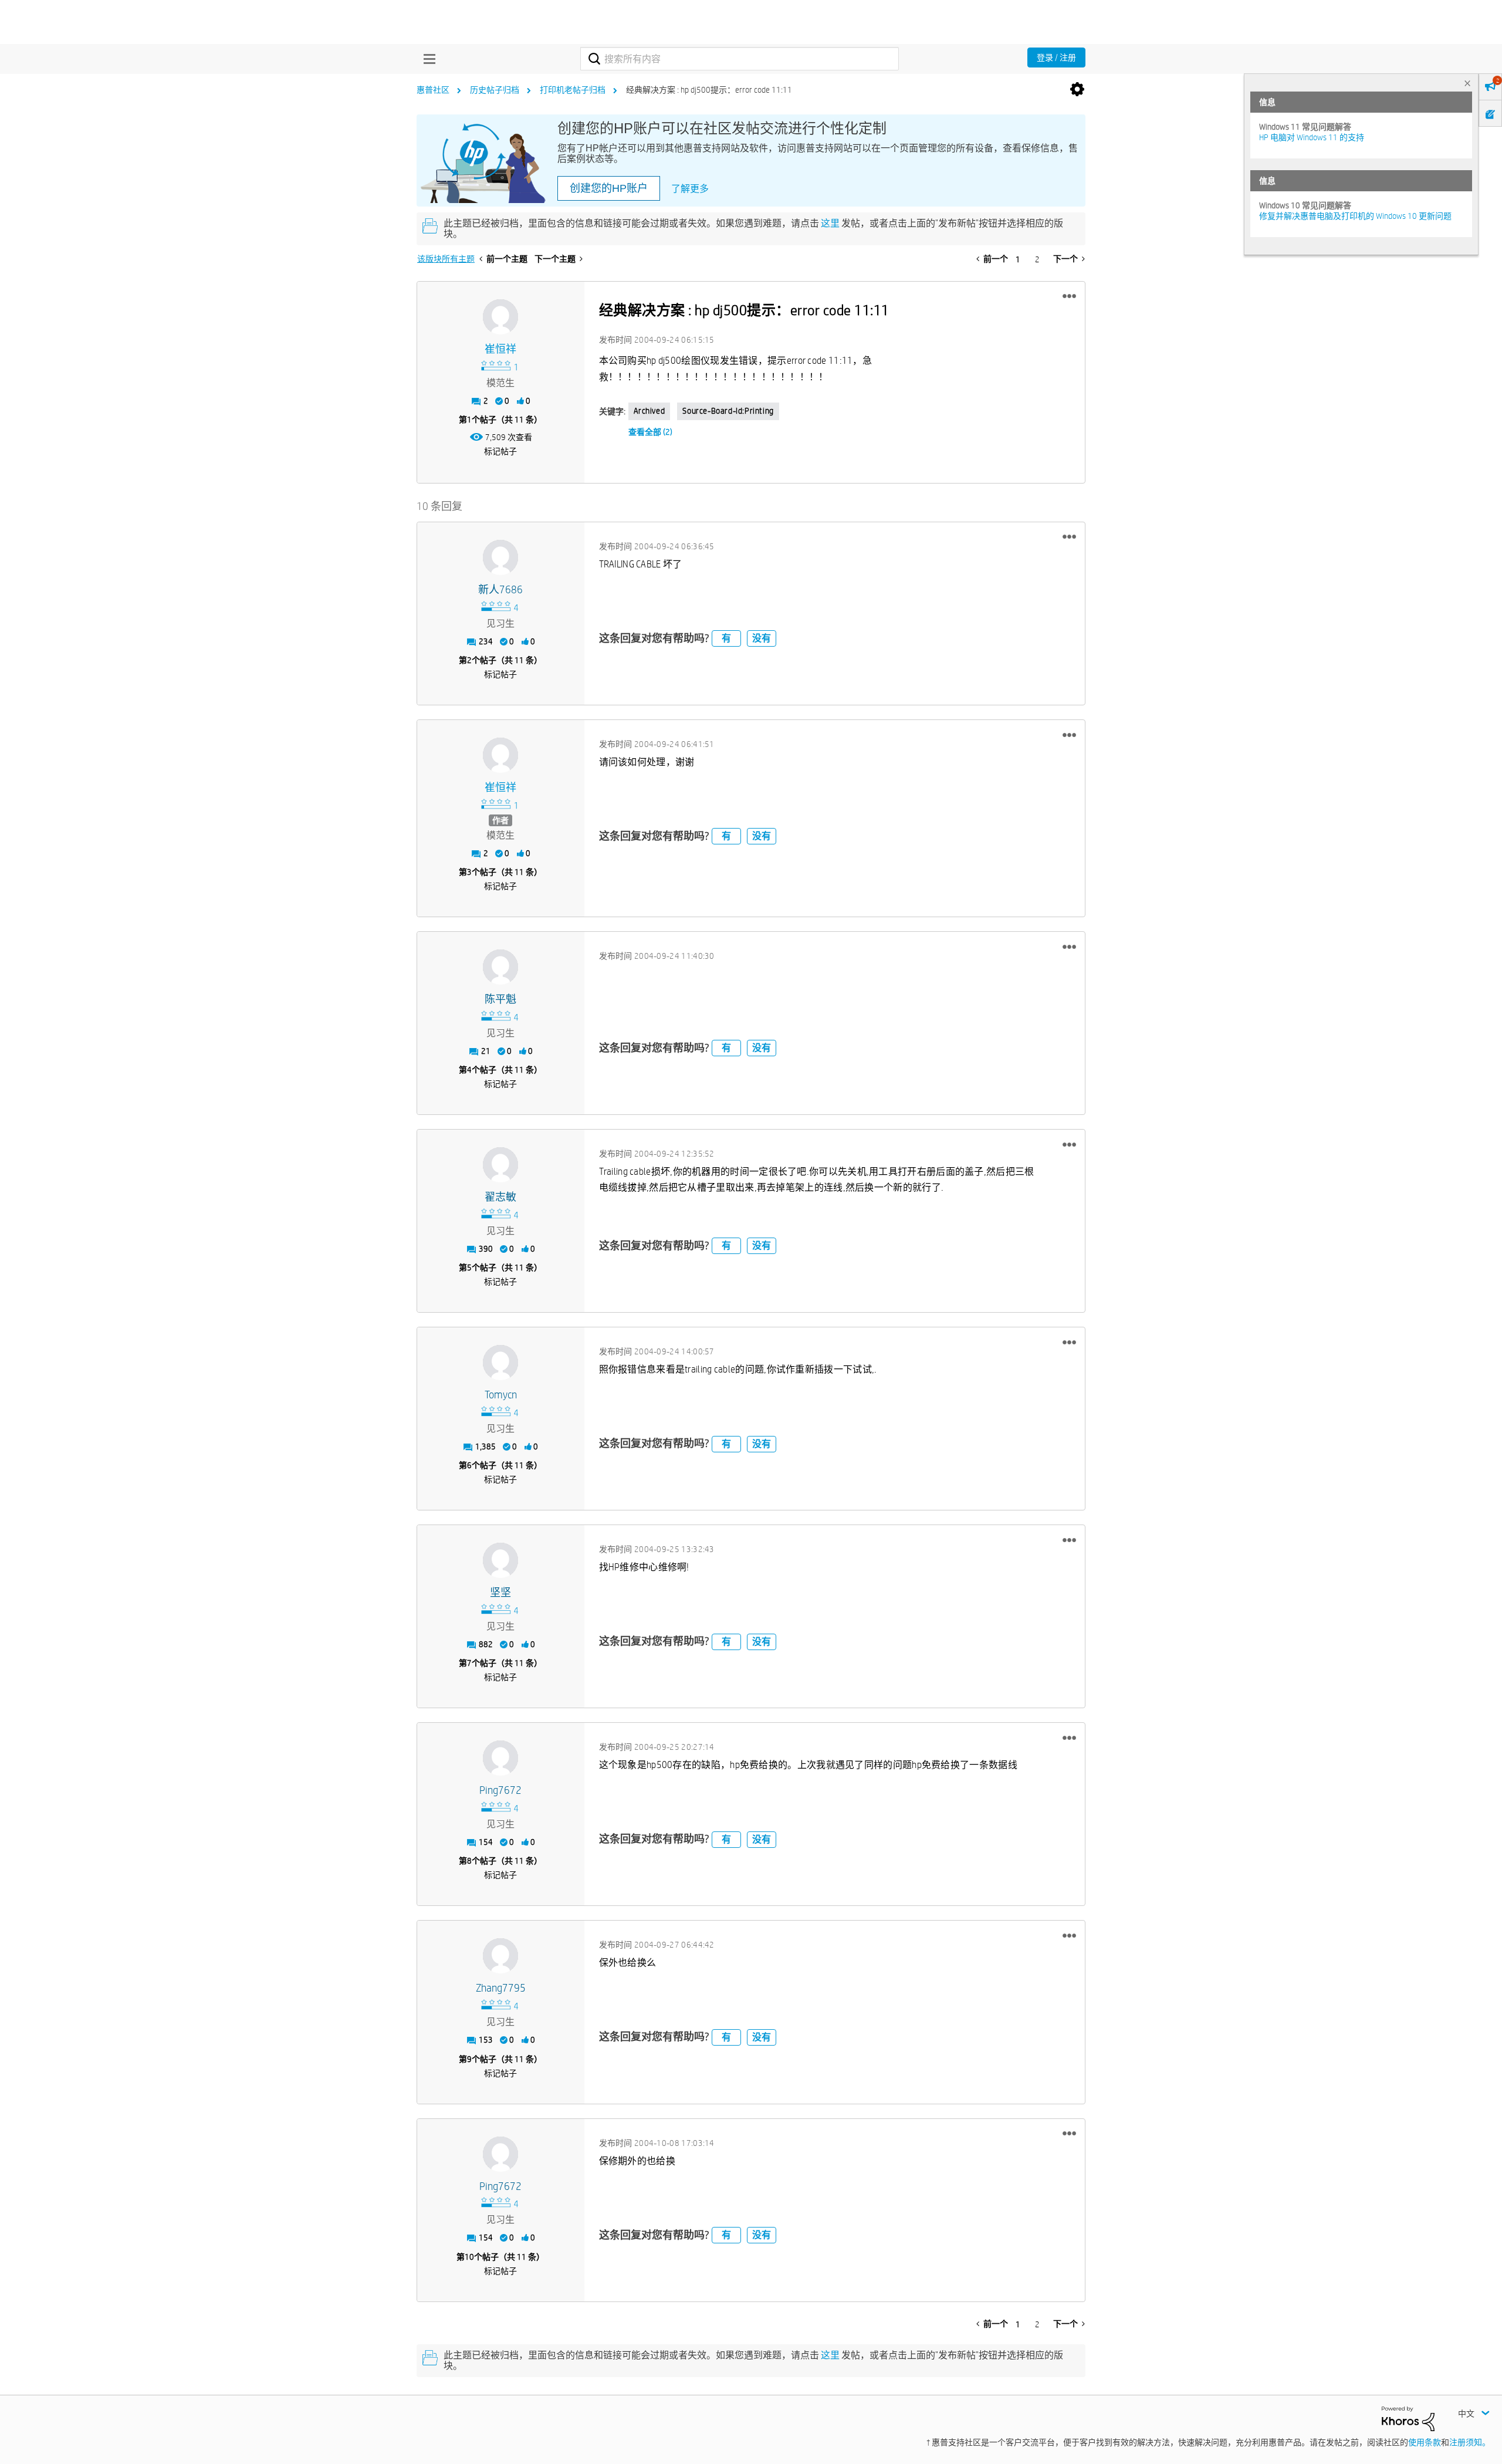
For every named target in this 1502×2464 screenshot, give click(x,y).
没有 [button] (762, 638)
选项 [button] (1077, 90)
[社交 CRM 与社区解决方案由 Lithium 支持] (1408, 2418)
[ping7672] (500, 1758)
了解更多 (690, 189)
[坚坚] (500, 1560)
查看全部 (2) (650, 432)
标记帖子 (500, 451)
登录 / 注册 (1056, 58)
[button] (1069, 296)
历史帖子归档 (495, 90)
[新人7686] (500, 557)
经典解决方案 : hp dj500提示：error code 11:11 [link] (709, 90)
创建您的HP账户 (609, 188)
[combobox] (740, 59)
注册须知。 (1470, 2442)
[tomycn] (500, 1363)
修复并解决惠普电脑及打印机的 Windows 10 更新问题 (1355, 216)
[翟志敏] (500, 1165)
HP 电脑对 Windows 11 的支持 (1312, 137)
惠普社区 (433, 90)
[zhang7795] (500, 1956)
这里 (830, 223)
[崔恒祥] (500, 317)
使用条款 (1425, 2442)
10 (469, 2257)
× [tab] (1467, 83)
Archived (649, 411)
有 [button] (726, 638)
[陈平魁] (500, 967)
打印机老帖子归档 (573, 90)
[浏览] (427, 59)
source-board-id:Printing (728, 411)
